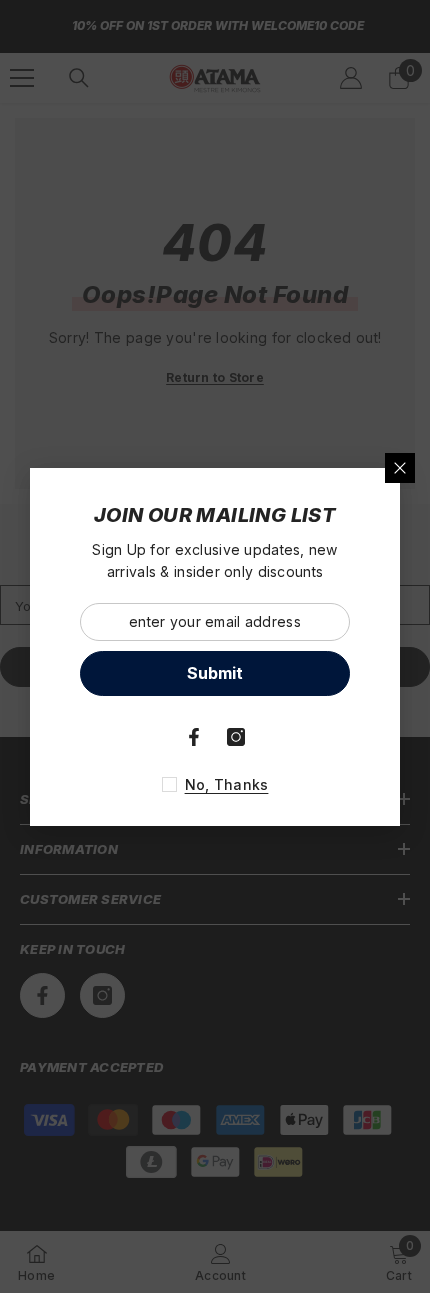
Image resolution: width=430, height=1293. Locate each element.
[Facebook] (194, 737)
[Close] (400, 468)
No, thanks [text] (227, 784)
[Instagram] (236, 737)
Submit (215, 673)
